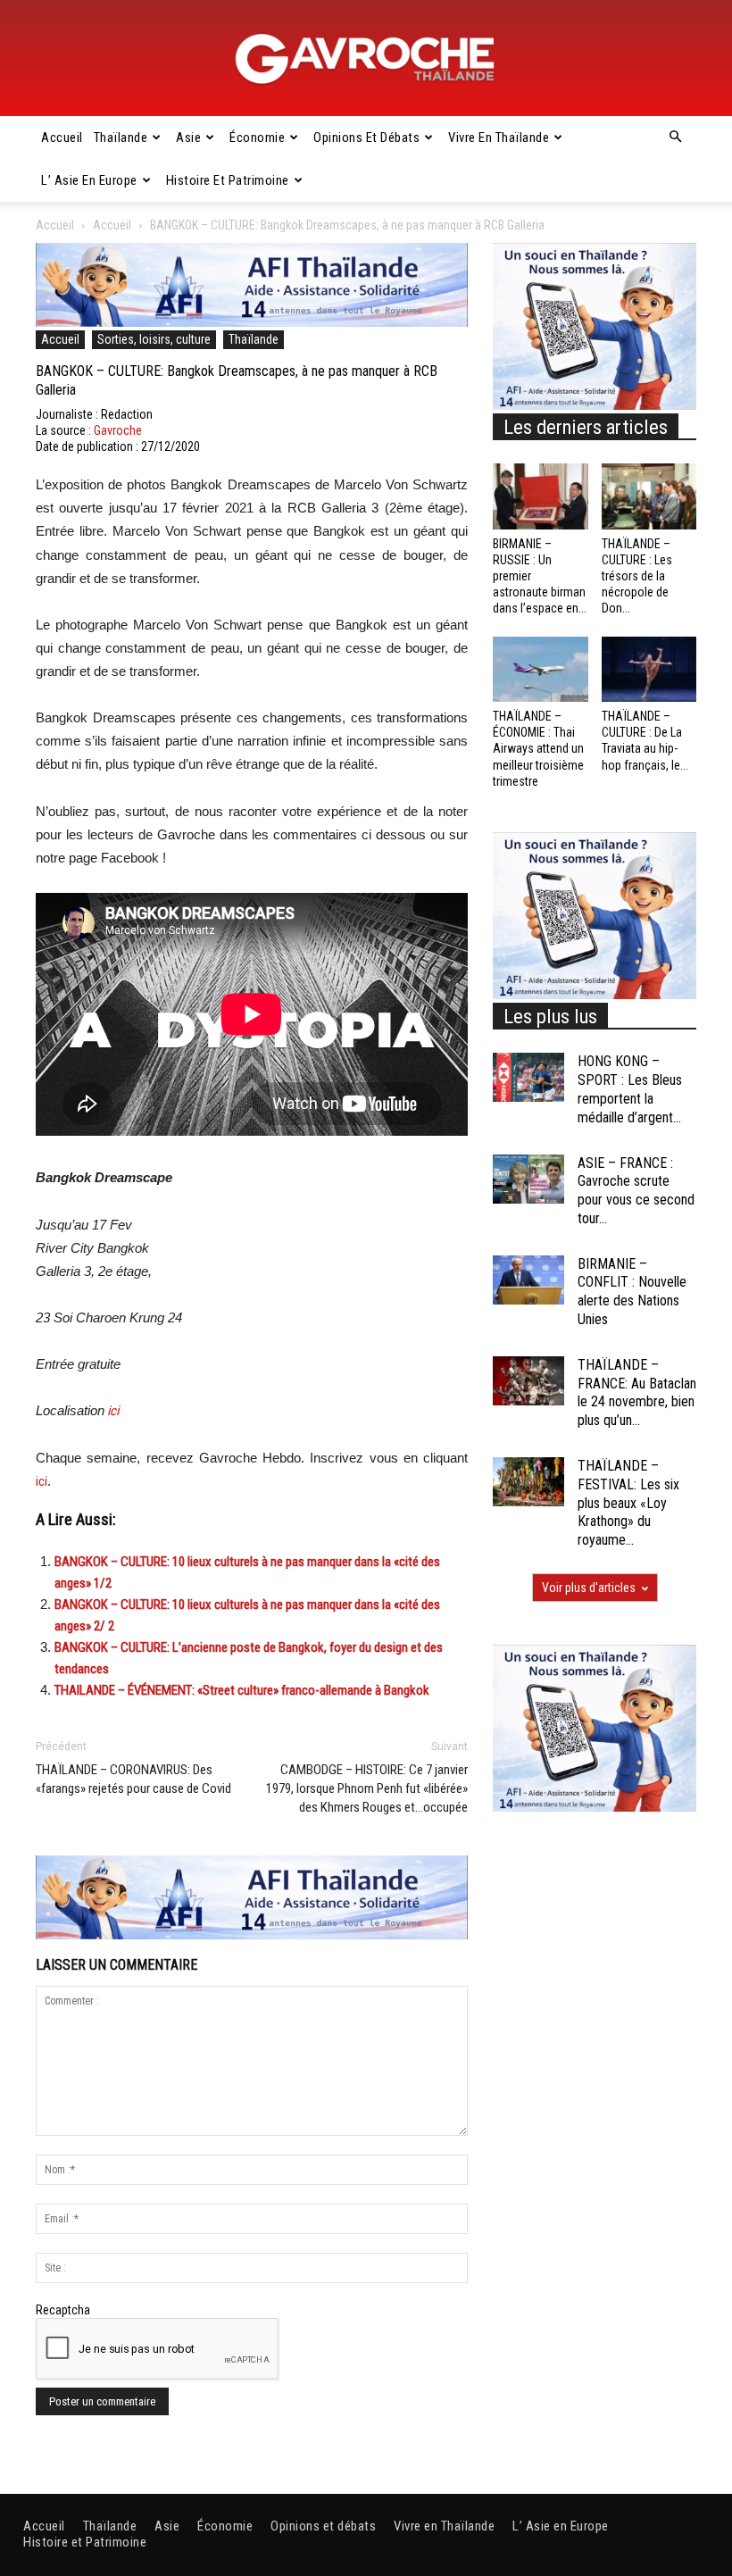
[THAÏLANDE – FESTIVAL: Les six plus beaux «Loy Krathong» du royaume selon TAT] (528, 1482)
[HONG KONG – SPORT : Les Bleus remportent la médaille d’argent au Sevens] (528, 1077)
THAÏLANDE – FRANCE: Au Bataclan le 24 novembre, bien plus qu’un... (637, 1392)
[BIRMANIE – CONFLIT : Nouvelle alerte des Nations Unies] (528, 1280)
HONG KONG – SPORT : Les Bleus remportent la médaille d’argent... (630, 1089)
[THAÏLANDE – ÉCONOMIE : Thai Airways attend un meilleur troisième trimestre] (541, 669)
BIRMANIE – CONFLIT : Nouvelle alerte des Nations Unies (632, 1292)
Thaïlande (121, 138)
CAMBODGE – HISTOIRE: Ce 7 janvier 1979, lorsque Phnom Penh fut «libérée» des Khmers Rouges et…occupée (367, 1788)
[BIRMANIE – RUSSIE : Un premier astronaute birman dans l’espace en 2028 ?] (541, 496)
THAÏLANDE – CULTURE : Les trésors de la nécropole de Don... (637, 576)
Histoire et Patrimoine (228, 180)
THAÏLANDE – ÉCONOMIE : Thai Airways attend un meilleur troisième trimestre (538, 749)
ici (112, 1411)
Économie (257, 138)
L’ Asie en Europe (89, 180)
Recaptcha (63, 2310)
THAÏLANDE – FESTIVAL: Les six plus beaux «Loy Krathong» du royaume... (628, 1503)
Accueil (62, 138)
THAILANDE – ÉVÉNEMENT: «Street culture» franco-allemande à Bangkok (242, 1690)
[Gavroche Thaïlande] (366, 59)
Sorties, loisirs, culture (154, 339)
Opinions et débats (366, 138)
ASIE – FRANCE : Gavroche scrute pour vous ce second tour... (636, 1191)
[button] (675, 138)
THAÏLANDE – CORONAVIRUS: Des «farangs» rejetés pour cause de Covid (133, 1779)
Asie (188, 138)
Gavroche (118, 430)
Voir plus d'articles (589, 1588)
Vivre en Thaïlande (499, 138)
